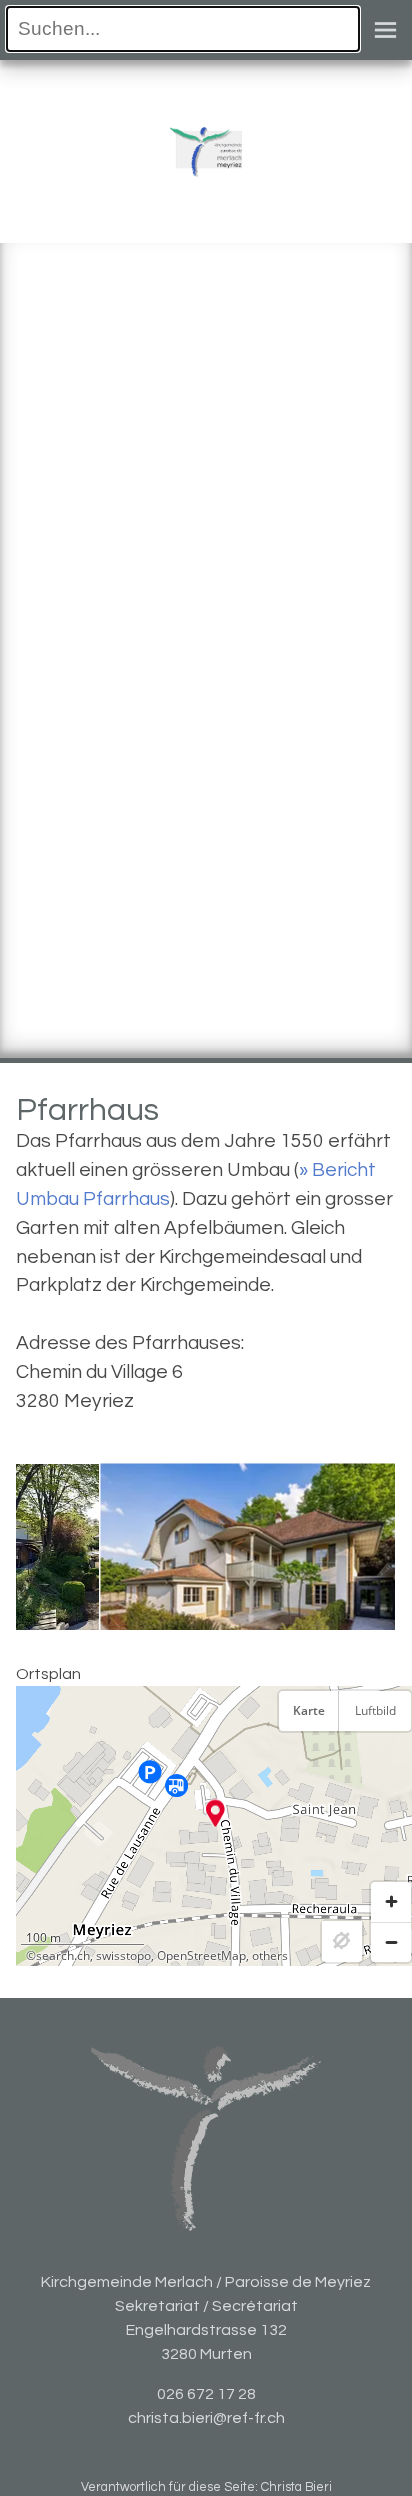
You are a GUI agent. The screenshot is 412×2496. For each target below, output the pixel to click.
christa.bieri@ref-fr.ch (206, 2418)
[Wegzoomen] (391, 1942)
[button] (215, 1813)
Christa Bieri (296, 2487)
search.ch (63, 1955)
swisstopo (123, 1955)
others (270, 1955)
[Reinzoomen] (391, 1902)
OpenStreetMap (201, 1955)
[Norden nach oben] (391, 1761)
